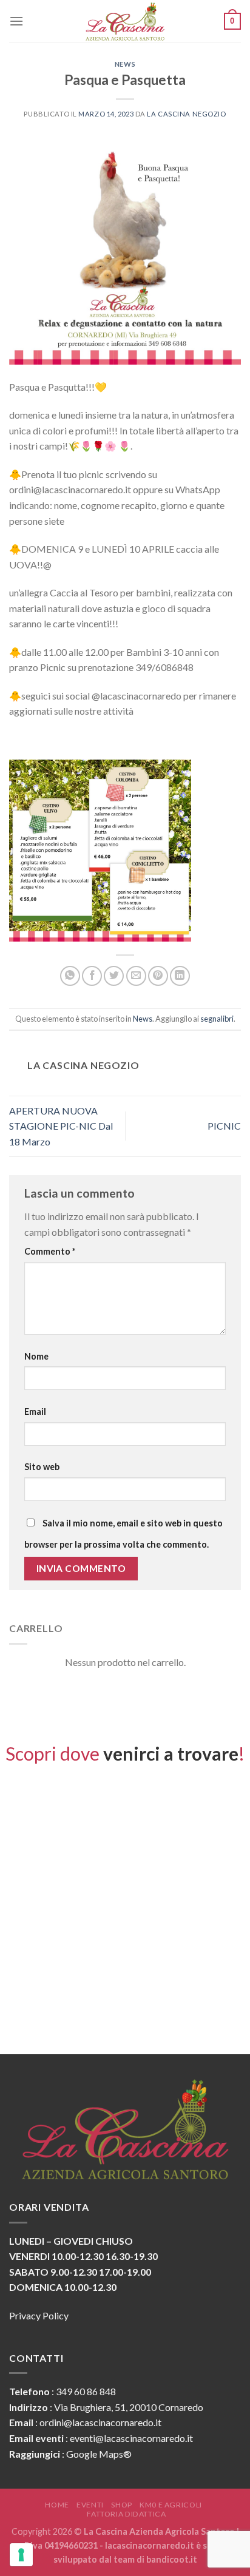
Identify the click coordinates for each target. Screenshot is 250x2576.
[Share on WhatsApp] (70, 976)
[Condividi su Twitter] (114, 976)
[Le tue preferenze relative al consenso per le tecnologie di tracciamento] (21, 2555)
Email (35, 1411)
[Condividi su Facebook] (92, 976)
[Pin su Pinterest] (158, 976)
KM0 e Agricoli (171, 2505)
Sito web (42, 1467)
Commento (50, 1251)
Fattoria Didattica (126, 2514)
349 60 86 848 (86, 2391)
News (125, 64)
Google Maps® (99, 2454)
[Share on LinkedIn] (180, 976)
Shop (121, 2505)
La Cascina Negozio (186, 114)
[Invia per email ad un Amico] (136, 976)
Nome (36, 1356)
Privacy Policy (39, 2315)
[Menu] (16, 21)
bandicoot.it (172, 2559)
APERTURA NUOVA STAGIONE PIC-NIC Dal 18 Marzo (61, 1126)
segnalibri (217, 1019)
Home (57, 2505)
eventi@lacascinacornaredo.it (131, 2438)
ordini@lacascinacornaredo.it (100, 2422)
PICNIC (224, 1126)
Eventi (90, 2505)
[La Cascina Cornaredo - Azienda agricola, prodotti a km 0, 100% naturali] (125, 21)
